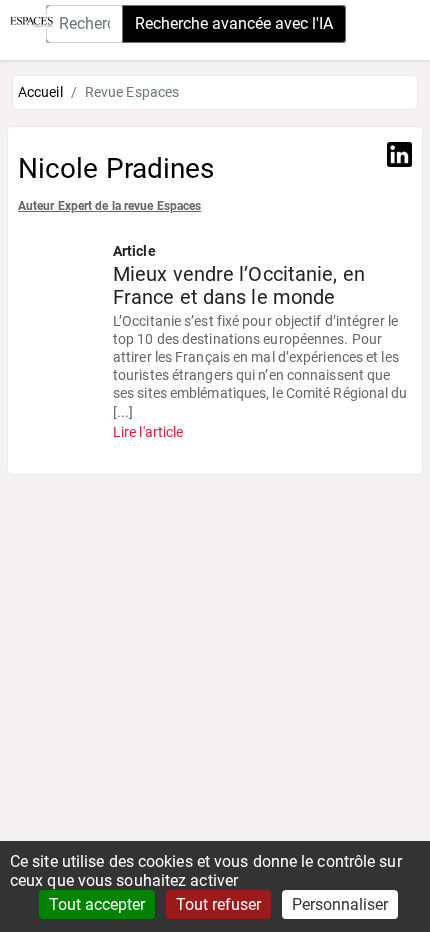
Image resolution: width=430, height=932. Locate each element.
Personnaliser (340, 904)
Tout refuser (218, 904)
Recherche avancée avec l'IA (234, 23)
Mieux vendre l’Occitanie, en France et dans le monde (239, 286)
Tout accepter (97, 904)
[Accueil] (26, 20)
